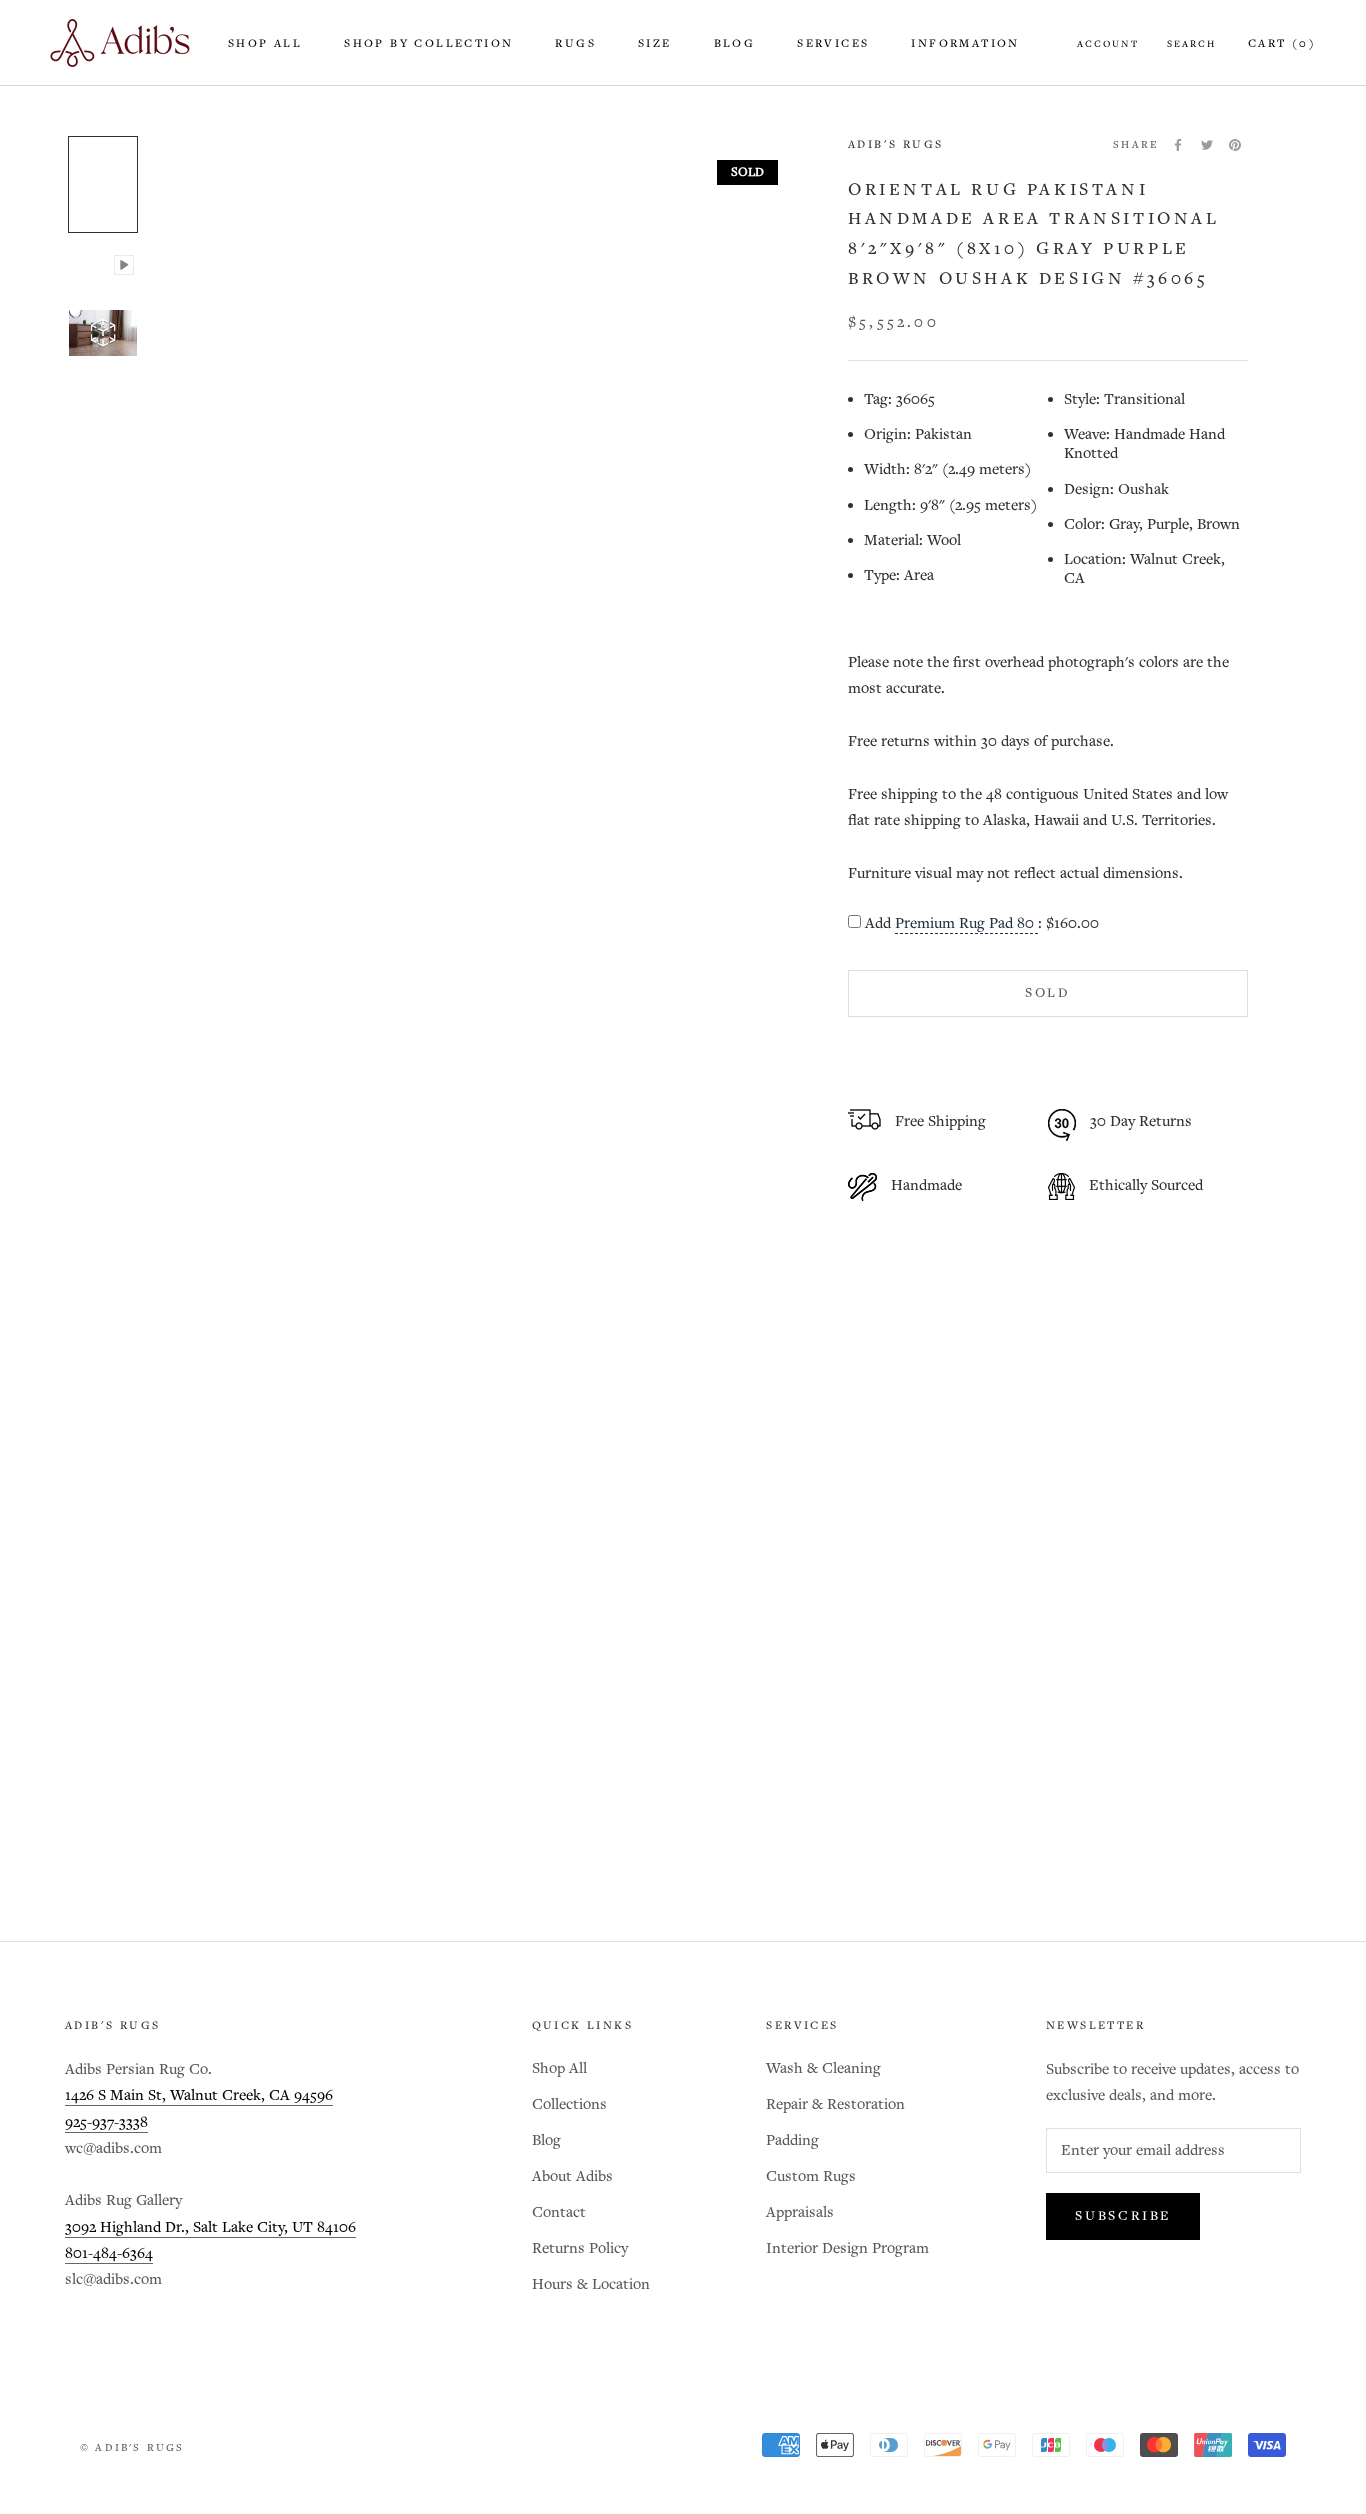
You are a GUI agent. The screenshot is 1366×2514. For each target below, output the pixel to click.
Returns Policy (580, 2248)
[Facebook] (1178, 145)
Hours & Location (591, 2284)
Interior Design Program (847, 2248)
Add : (982, 924)
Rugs (575, 44)
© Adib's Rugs (132, 2448)
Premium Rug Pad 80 (966, 924)
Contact (559, 2212)
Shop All (265, 44)
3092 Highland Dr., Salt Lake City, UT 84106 (210, 2227)
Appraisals (800, 2212)
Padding (792, 2140)
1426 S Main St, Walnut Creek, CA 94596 (199, 2095)
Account (1108, 44)
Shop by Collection (428, 44)
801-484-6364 (109, 2253)
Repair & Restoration (835, 2104)
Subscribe (1123, 2216)
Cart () (1282, 44)
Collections (569, 2104)
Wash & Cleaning (823, 2068)
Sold (1048, 993)
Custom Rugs (811, 2176)
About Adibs (572, 2176)
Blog (735, 44)
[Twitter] (1207, 145)
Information (965, 44)
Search (1191, 44)
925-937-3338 (106, 2122)
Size (655, 44)
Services (833, 44)
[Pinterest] (1235, 145)
